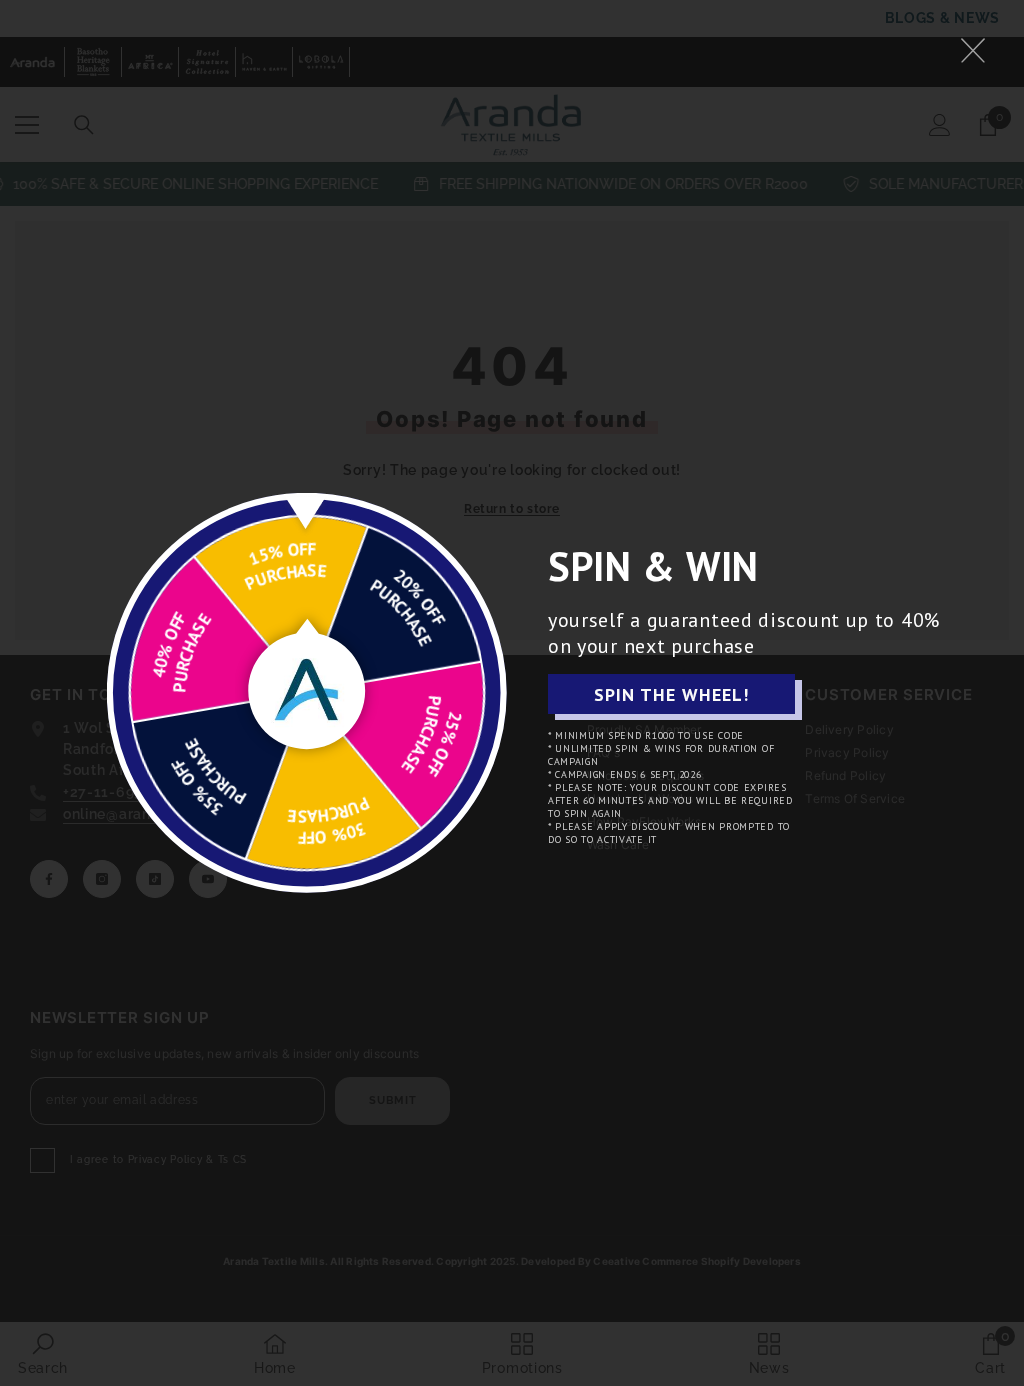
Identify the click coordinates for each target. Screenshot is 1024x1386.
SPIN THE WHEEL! (671, 694)
